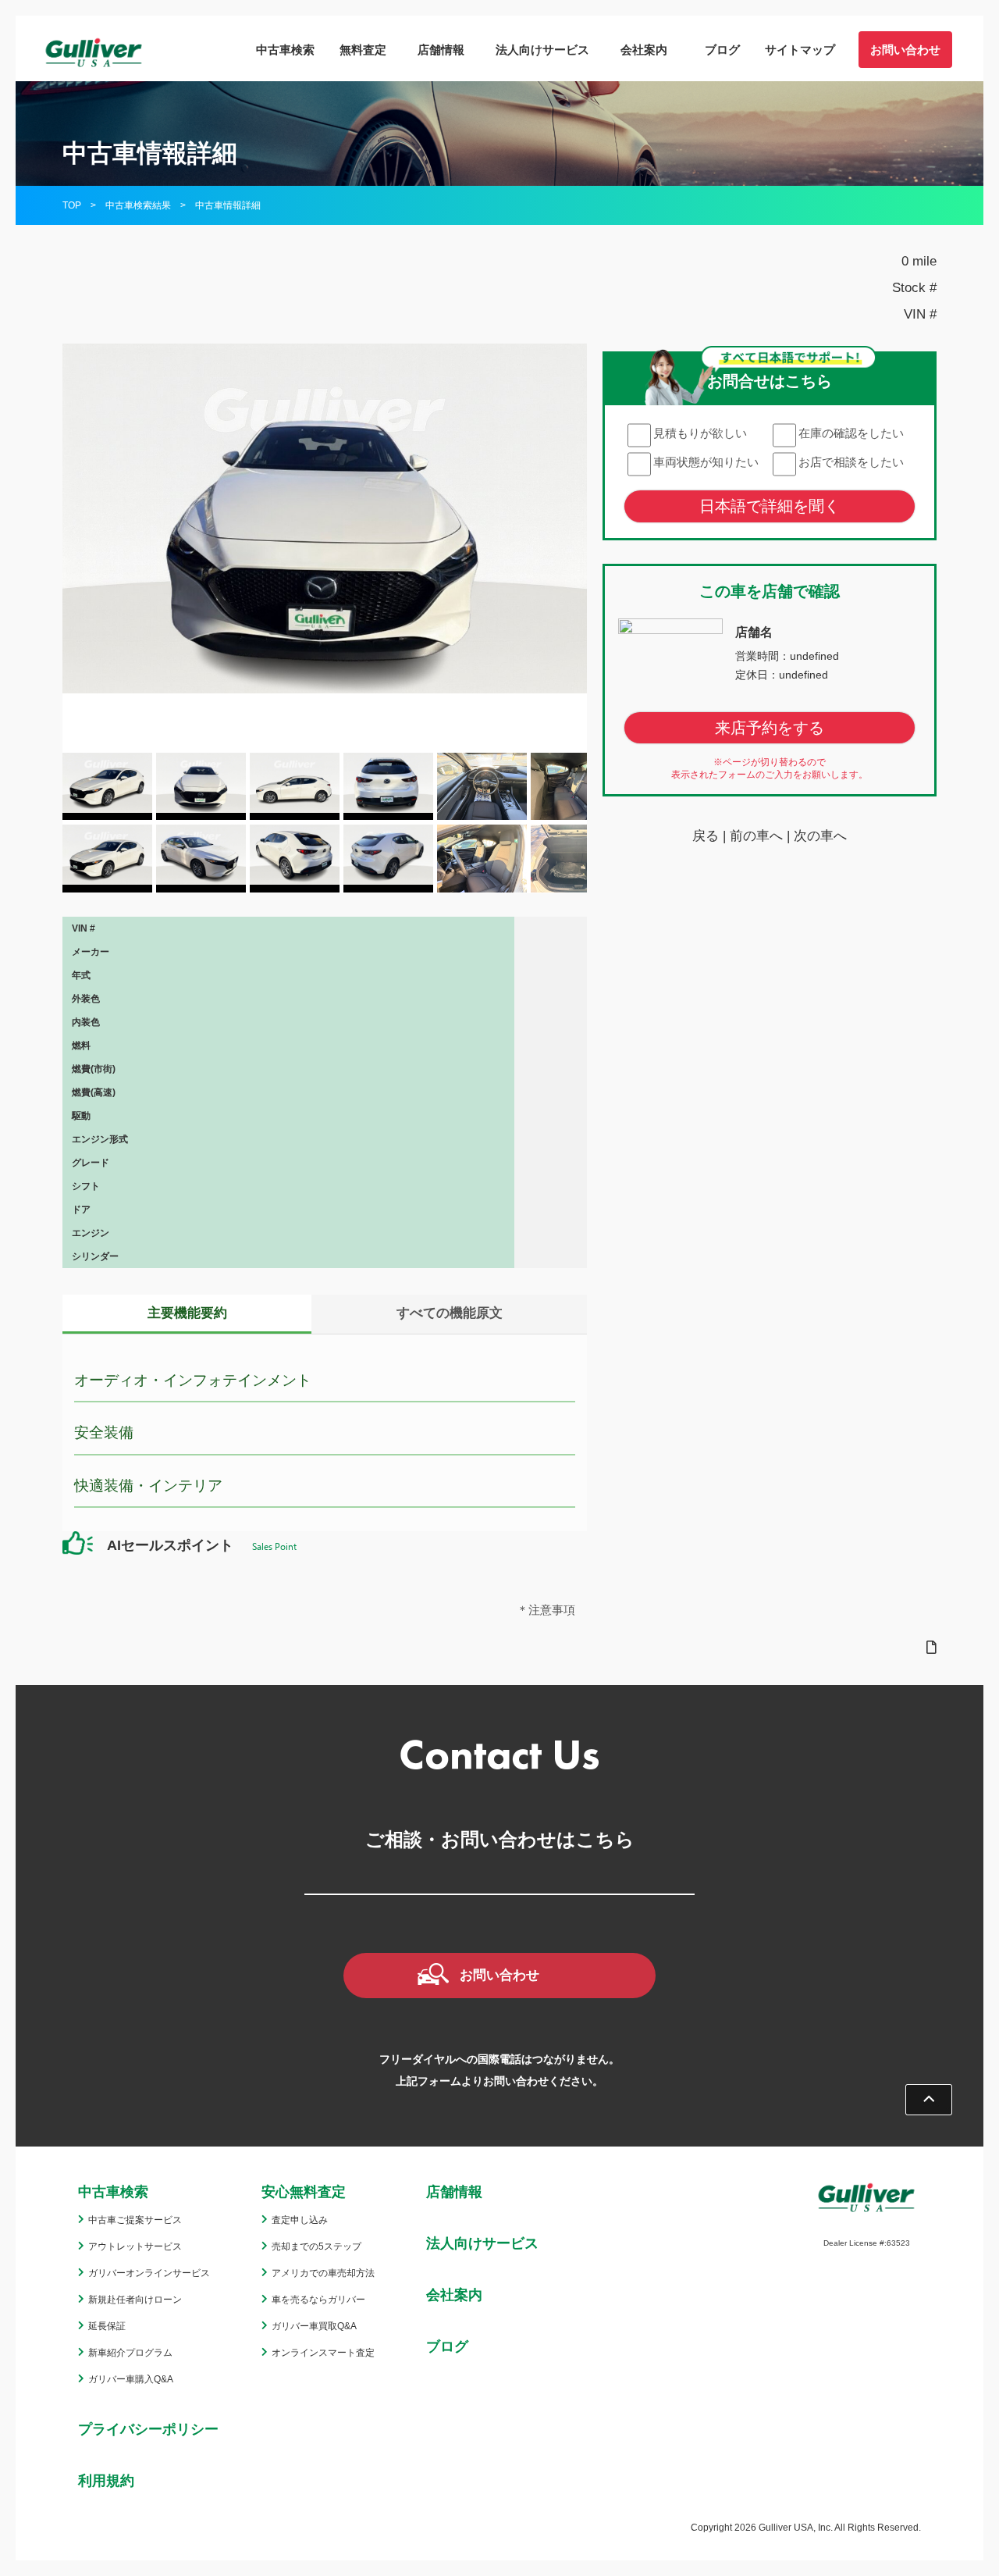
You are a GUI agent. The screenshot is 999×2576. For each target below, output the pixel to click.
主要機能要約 (187, 1313)
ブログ (722, 50)
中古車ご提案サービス (135, 2220)
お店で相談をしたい (851, 462)
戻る (706, 837)
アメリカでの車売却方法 (323, 2273)
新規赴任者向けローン (135, 2300)
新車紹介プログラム (130, 2353)
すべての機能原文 (450, 1313)
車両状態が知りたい (706, 462)
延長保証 (107, 2326)
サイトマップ (800, 50)
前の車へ (756, 837)
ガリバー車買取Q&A (314, 2326)
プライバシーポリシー (148, 2429)
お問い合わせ (905, 50)
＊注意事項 (546, 1610)
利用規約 (106, 2481)
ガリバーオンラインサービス (149, 2273)
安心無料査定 (304, 2192)
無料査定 (363, 50)
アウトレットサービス (135, 2246)
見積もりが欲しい (700, 433)
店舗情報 (441, 50)
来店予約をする (770, 729)
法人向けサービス (542, 50)
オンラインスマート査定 (323, 2353)
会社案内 (644, 50)
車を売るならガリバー (318, 2300)
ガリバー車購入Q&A (131, 2379)
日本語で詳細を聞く (770, 506)
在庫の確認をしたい (851, 433)
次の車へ (820, 837)
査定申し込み (300, 2220)
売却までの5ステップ (316, 2246)
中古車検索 (285, 50)
